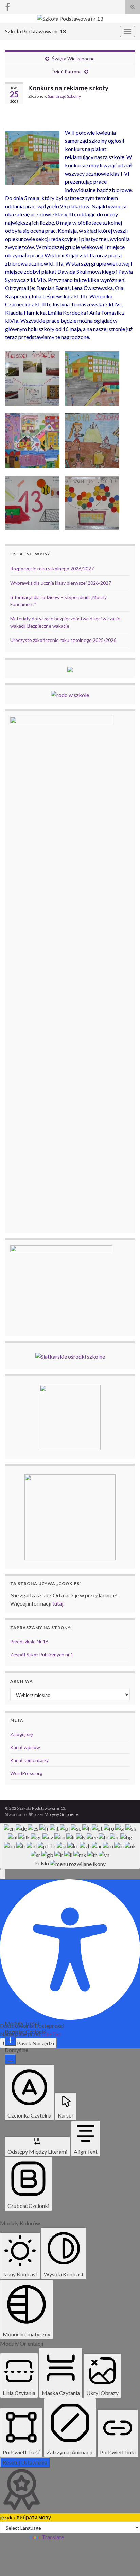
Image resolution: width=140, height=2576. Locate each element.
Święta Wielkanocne (73, 58)
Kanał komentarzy (29, 1760)
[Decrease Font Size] (10, 2059)
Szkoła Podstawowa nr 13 (35, 31)
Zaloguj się (21, 1734)
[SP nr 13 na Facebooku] (7, 6)
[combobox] (70, 1846)
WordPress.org (26, 1773)
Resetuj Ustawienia (25, 2462)
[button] (3, 1874)
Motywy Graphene (61, 1814)
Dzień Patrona (67, 71)
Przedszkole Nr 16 (29, 1641)
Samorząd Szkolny (64, 96)
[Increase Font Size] (10, 2041)
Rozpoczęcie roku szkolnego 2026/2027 (52, 568)
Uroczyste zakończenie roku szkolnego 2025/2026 (63, 640)
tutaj (58, 1603)
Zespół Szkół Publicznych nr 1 (42, 1654)
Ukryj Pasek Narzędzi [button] (28, 2043)
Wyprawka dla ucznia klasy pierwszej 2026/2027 (61, 583)
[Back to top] (125, 2561)
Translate (53, 2537)
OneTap (51, 2034)
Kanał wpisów (25, 1747)
